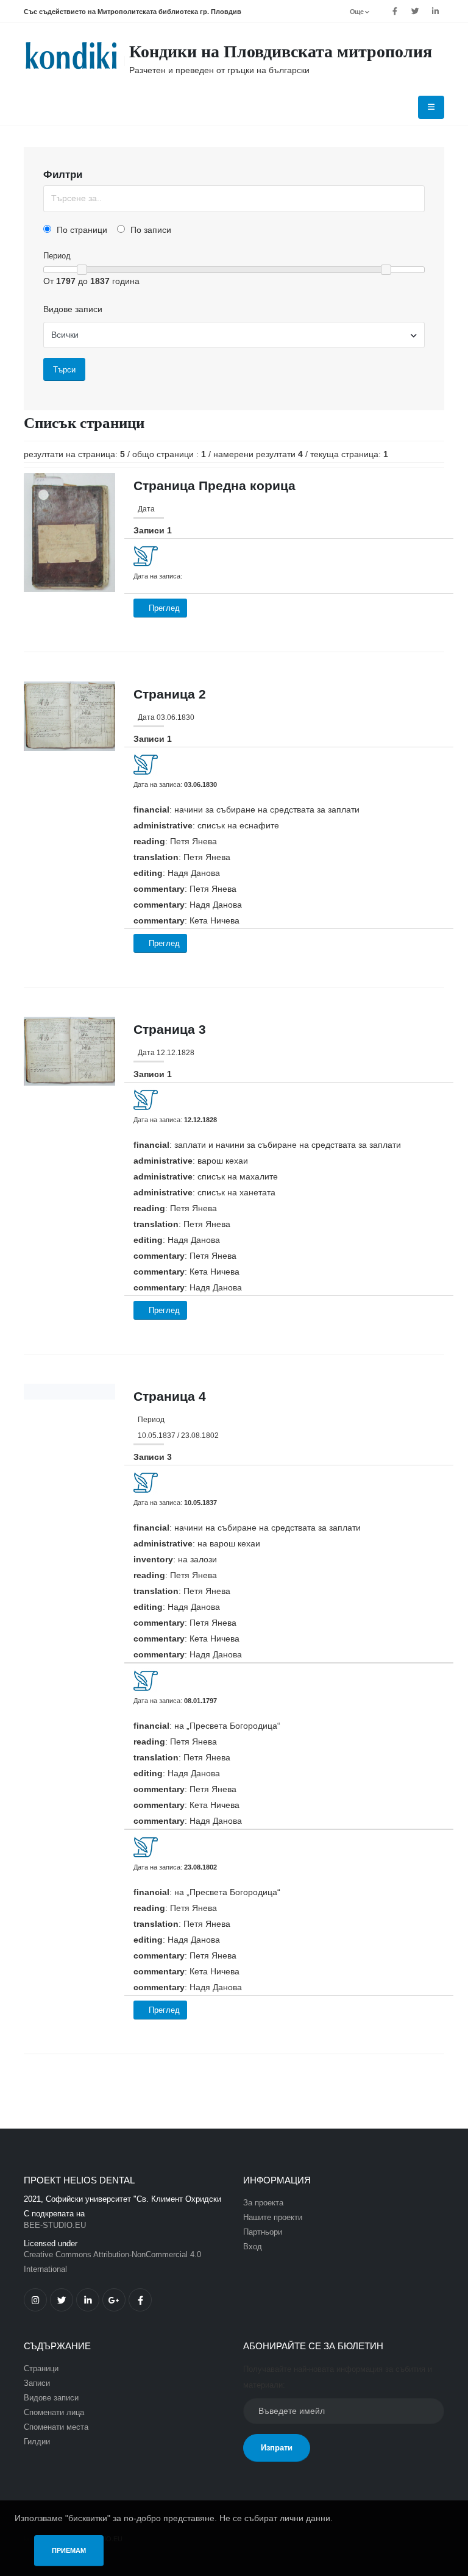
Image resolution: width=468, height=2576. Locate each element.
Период (57, 256)
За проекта (263, 2203)
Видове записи (73, 309)
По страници (81, 230)
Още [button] (357, 12)
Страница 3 (170, 1029)
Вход (253, 2247)
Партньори (263, 2232)
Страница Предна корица (214, 486)
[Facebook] (395, 12)
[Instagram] (35, 2300)
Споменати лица (54, 2413)
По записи (150, 230)
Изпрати (277, 2448)
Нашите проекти (273, 2218)
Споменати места (56, 2427)
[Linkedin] (435, 12)
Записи (37, 2383)
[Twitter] (415, 12)
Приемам (69, 2550)
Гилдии (37, 2442)
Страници (41, 2369)
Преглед (163, 608)
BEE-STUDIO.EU (55, 2226)
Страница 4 (170, 1396)
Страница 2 (170, 694)
